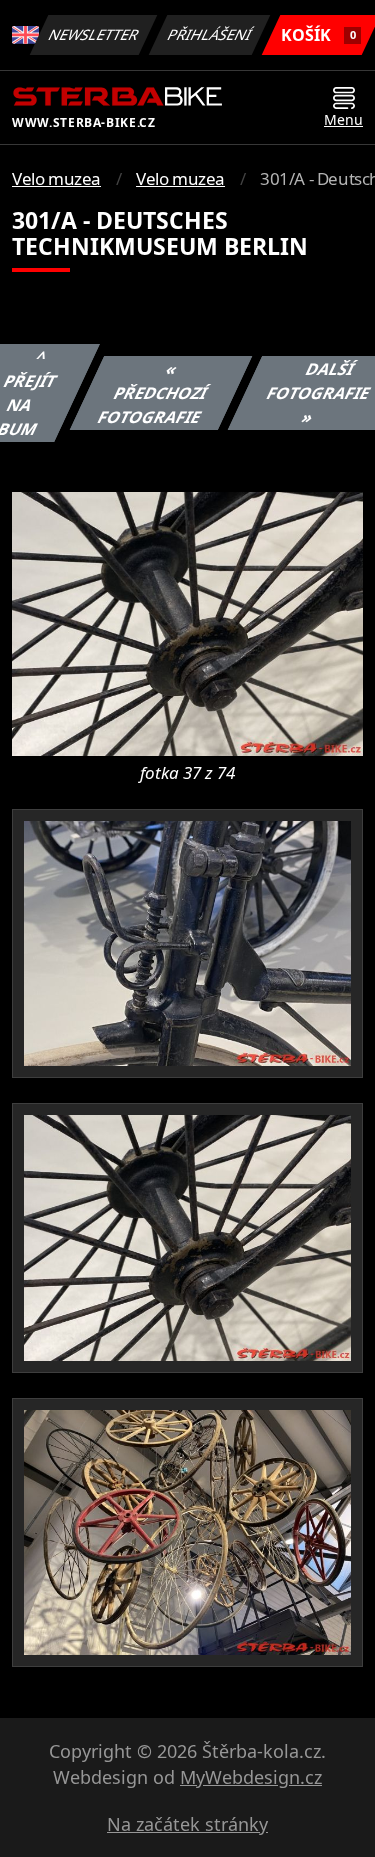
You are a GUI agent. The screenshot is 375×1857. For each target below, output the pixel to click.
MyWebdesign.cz (251, 1777)
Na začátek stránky (187, 1824)
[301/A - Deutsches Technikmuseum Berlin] (187, 622)
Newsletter (94, 34)
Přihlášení (210, 34)
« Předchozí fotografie (152, 393)
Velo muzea (56, 178)
